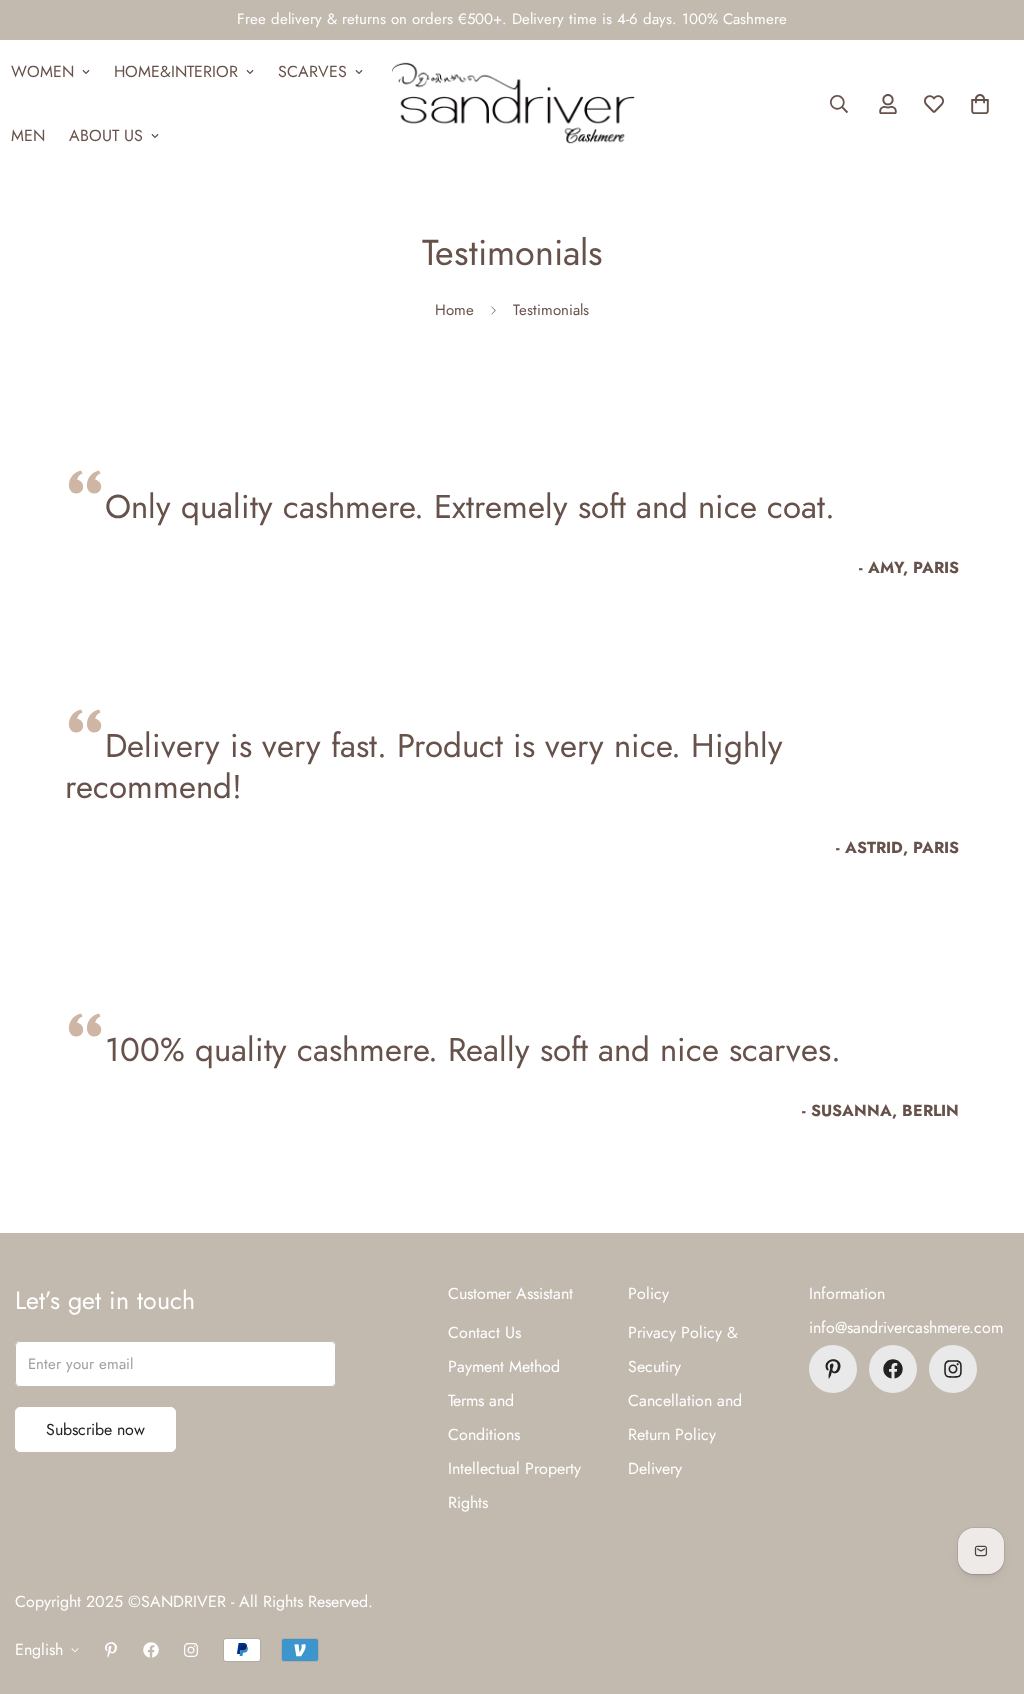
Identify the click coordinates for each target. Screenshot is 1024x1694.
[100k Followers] (953, 1369)
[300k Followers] (893, 1369)
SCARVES (312, 71)
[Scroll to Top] (985, 1585)
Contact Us (484, 1332)
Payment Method (504, 1366)
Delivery (655, 1468)
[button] (980, 104)
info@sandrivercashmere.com (906, 1327)
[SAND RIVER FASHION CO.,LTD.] (512, 104)
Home (454, 310)
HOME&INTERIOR (176, 71)
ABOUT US (106, 135)
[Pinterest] (833, 1369)
